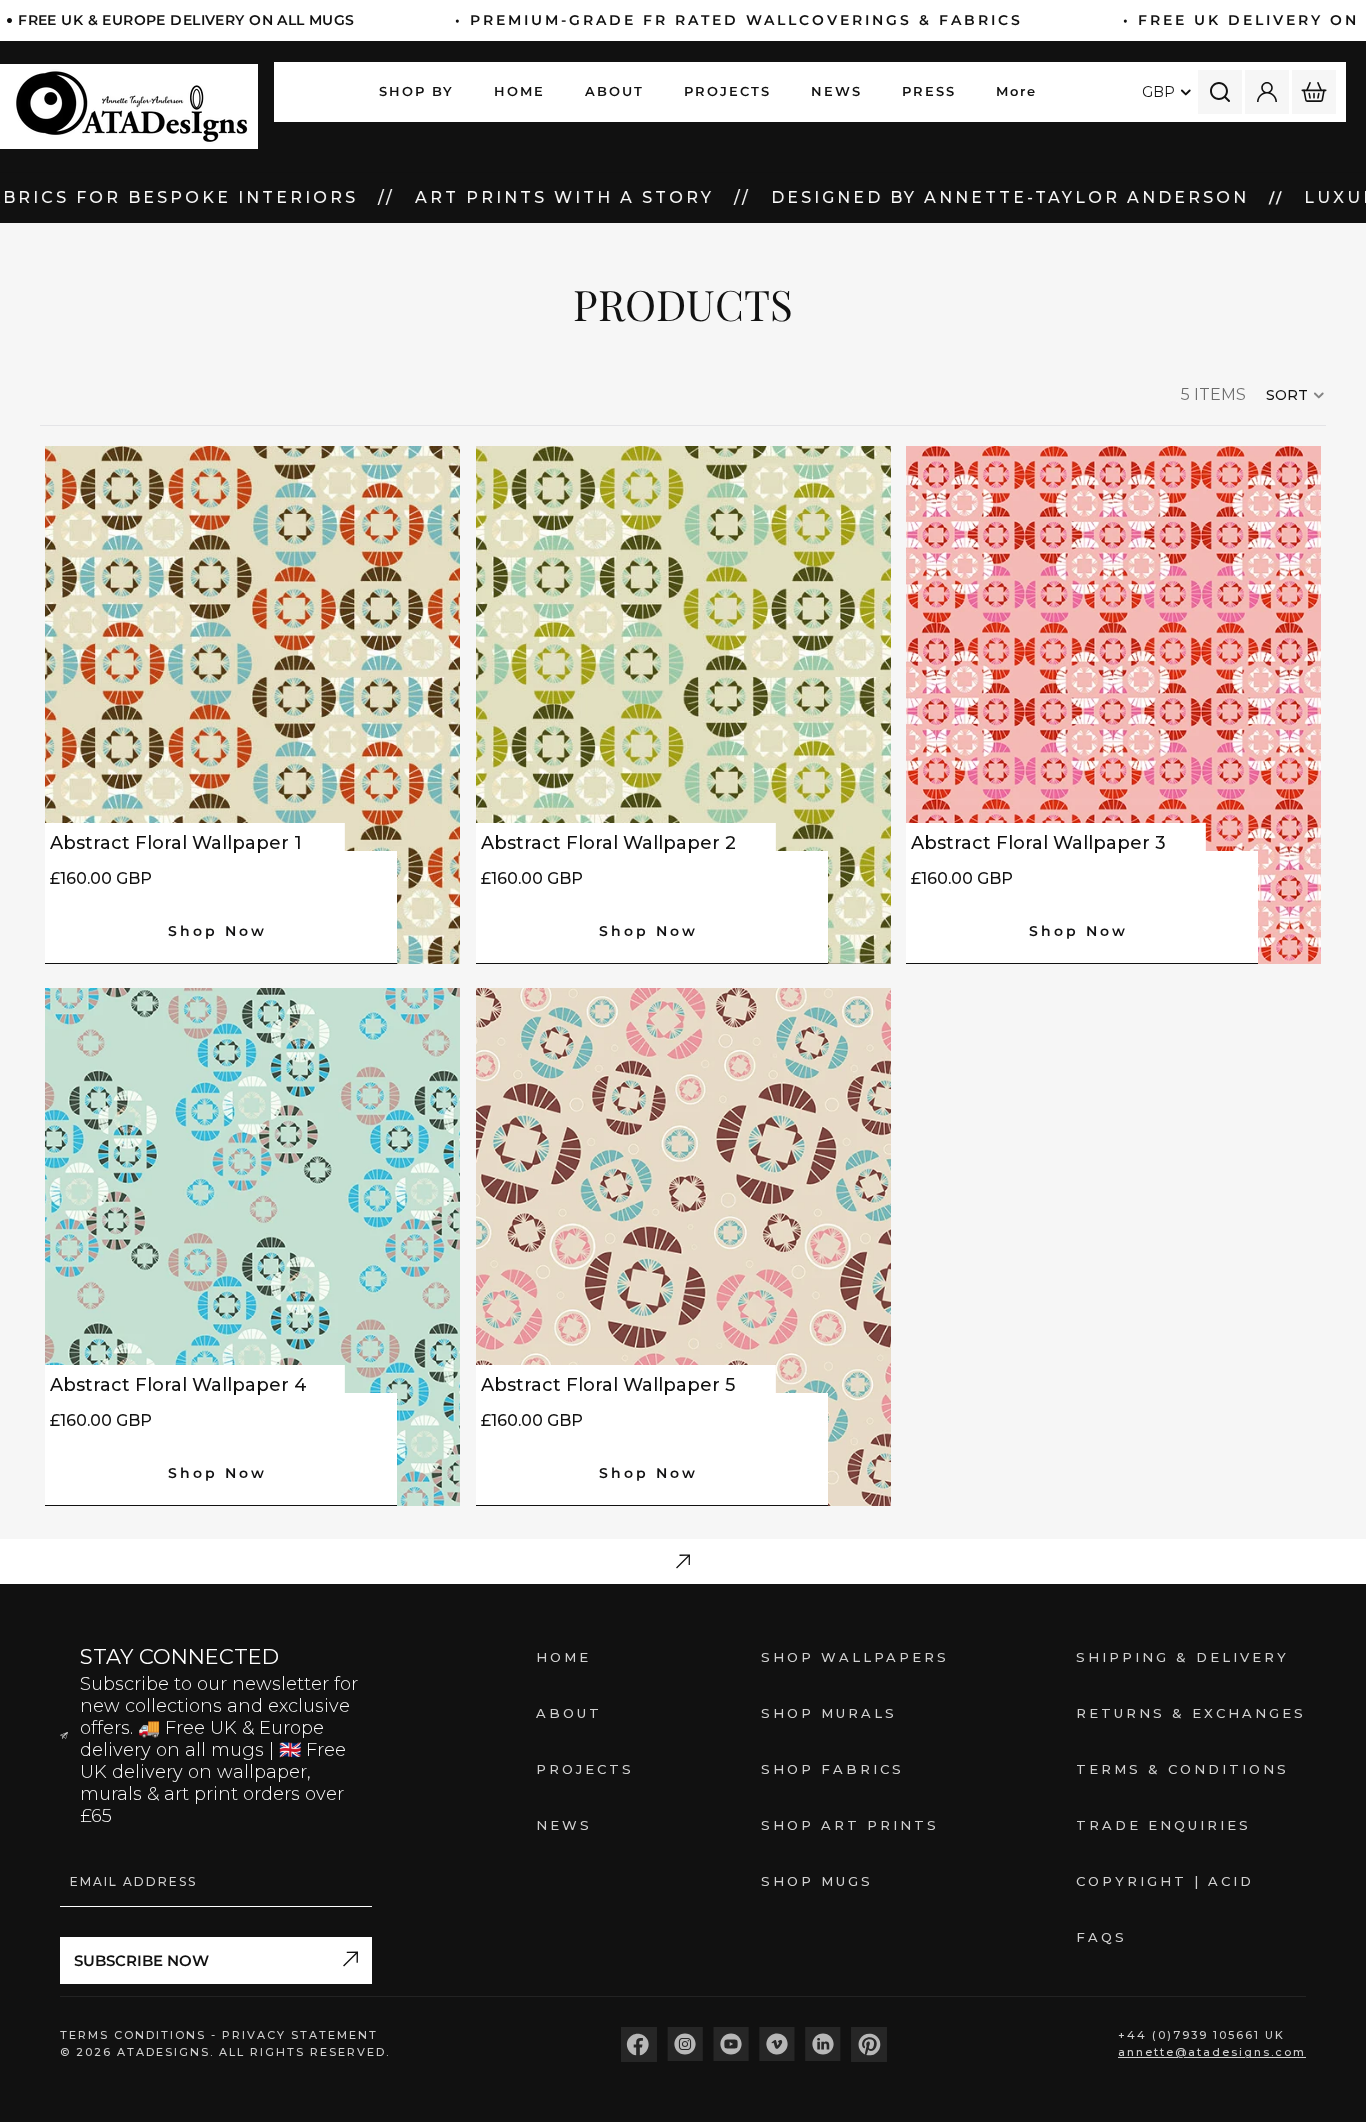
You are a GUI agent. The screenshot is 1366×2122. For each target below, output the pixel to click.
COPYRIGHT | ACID (1165, 1881)
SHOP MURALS (829, 1713)
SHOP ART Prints (850, 1825)
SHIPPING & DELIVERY (1182, 1657)
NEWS (564, 1825)
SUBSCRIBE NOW (141, 1960)
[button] (1296, 395)
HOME (563, 1657)
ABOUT (569, 1713)
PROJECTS (585, 1769)
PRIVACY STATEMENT (300, 2035)
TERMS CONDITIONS (135, 2035)
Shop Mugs (817, 1881)
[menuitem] (1016, 92)
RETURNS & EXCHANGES (1191, 1713)
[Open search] (1220, 92)
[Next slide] (1291, 705)
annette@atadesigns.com (1212, 2052)
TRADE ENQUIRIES (1163, 1825)
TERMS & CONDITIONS (1182, 1769)
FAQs (1101, 1937)
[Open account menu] (1267, 92)
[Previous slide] (936, 705)
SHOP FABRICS (832, 1769)
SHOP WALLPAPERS (855, 1657)
